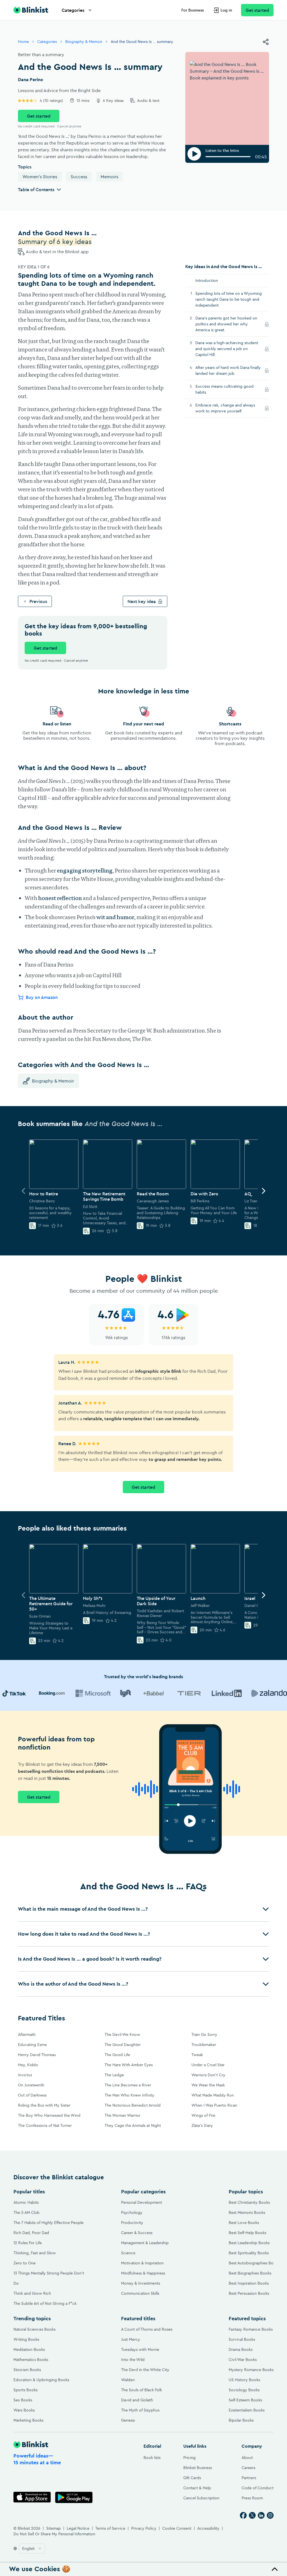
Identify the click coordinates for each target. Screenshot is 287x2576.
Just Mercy (131, 2339)
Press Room (252, 2498)
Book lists (152, 2458)
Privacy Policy (144, 2528)
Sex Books (23, 2400)
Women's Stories (40, 177)
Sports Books (26, 2390)
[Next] (263, 1191)
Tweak (197, 2055)
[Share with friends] (266, 42)
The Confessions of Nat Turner (45, 2125)
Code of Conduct (258, 2488)
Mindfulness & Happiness (143, 2273)
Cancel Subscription (201, 2498)
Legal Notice (78, 2528)
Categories (73, 10)
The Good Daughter (123, 2045)
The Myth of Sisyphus (140, 2410)
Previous (38, 601)
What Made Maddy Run (213, 2095)
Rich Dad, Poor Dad (31, 2233)
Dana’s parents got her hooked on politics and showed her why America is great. (226, 324)
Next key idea (142, 601)
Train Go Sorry (204, 2034)
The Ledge (114, 2075)
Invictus (25, 2075)
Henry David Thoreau (37, 2055)
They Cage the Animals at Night (133, 2125)
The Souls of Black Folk (142, 2390)
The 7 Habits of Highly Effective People (48, 2223)
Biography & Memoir (84, 42)
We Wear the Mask (208, 2085)
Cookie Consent (177, 2528)
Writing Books (26, 2339)
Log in (226, 10)
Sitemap (54, 2528)
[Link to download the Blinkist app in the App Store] (32, 2497)
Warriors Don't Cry (208, 2075)
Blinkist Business (198, 2468)
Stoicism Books (27, 2370)
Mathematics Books (31, 2360)
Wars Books (24, 2410)
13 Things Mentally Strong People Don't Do (49, 2278)
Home (23, 42)
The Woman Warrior (122, 2115)
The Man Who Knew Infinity (129, 2095)
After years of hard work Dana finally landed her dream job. (228, 370)
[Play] (194, 154)
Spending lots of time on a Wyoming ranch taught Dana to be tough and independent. (229, 299)
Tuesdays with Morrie (140, 2349)
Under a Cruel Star (208, 2065)
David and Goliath (137, 2400)
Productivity (132, 2223)
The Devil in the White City (145, 2370)
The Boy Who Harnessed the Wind (49, 2115)
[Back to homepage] (31, 10)
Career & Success (137, 2233)
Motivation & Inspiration (142, 2263)
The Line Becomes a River (128, 2085)
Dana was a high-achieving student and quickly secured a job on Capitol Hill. (227, 349)
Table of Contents (36, 189)
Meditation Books (29, 2349)
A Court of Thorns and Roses (147, 2329)
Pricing (189, 2458)
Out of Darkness (32, 2095)
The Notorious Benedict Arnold (133, 2105)
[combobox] (32, 2548)
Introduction (207, 280)
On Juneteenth (31, 2085)
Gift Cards (192, 2478)
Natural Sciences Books (34, 2329)
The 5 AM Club (26, 2212)
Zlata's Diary (202, 2125)
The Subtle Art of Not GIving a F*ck (45, 2303)
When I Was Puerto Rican (214, 2105)
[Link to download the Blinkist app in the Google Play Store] (74, 2497)
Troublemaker (204, 2045)
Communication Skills (140, 2293)
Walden (128, 2380)
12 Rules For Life (28, 2243)
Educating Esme (32, 2045)
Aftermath (27, 2034)
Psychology (132, 2212)
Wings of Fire (203, 2115)
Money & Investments (141, 2283)
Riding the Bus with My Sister (44, 2105)
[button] (143, 1909)
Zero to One (25, 2263)
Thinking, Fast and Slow (35, 2253)
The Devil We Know (122, 2034)
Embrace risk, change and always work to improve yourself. (225, 408)
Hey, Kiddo (28, 2065)
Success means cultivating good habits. (224, 389)
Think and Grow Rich (32, 2293)
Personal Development (142, 2202)
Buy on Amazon (42, 997)
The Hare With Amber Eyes (129, 2065)
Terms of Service (110, 2528)
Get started (257, 10)
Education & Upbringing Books (41, 2380)
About (247, 2458)
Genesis (128, 2420)
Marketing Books (28, 2420)
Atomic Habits (26, 2202)
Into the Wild (133, 2360)
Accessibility (208, 2528)
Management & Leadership (145, 2243)
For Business (193, 10)
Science (128, 2253)
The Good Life (117, 2055)
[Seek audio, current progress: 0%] (228, 157)
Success (79, 177)
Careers (248, 2468)
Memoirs (109, 177)
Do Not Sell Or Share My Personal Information (54, 2534)
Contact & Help (197, 2488)
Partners (249, 2478)
